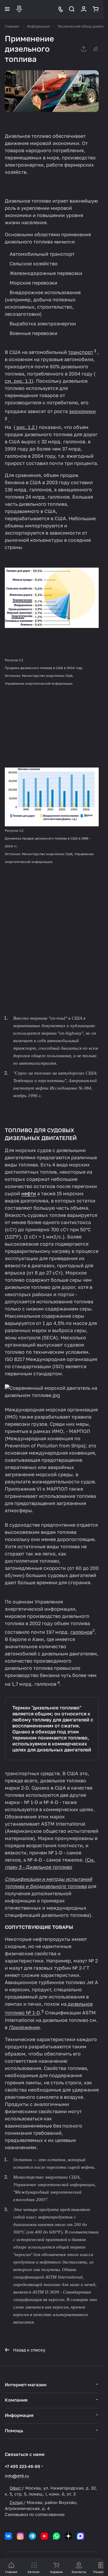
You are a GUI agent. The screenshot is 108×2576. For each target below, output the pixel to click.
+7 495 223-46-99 (22, 2466)
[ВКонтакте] (8, 2536)
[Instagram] (20, 2536)
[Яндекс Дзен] (68, 2536)
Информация (19, 2415)
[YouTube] (44, 2536)
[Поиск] (72, 9)
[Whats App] (56, 2536)
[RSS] (96, 49)
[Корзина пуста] (96, 9)
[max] (80, 2536)
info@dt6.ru (17, 2476)
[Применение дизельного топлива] (52, 91)
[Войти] (84, 9)
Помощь (14, 2430)
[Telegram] (32, 2536)
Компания (16, 2400)
